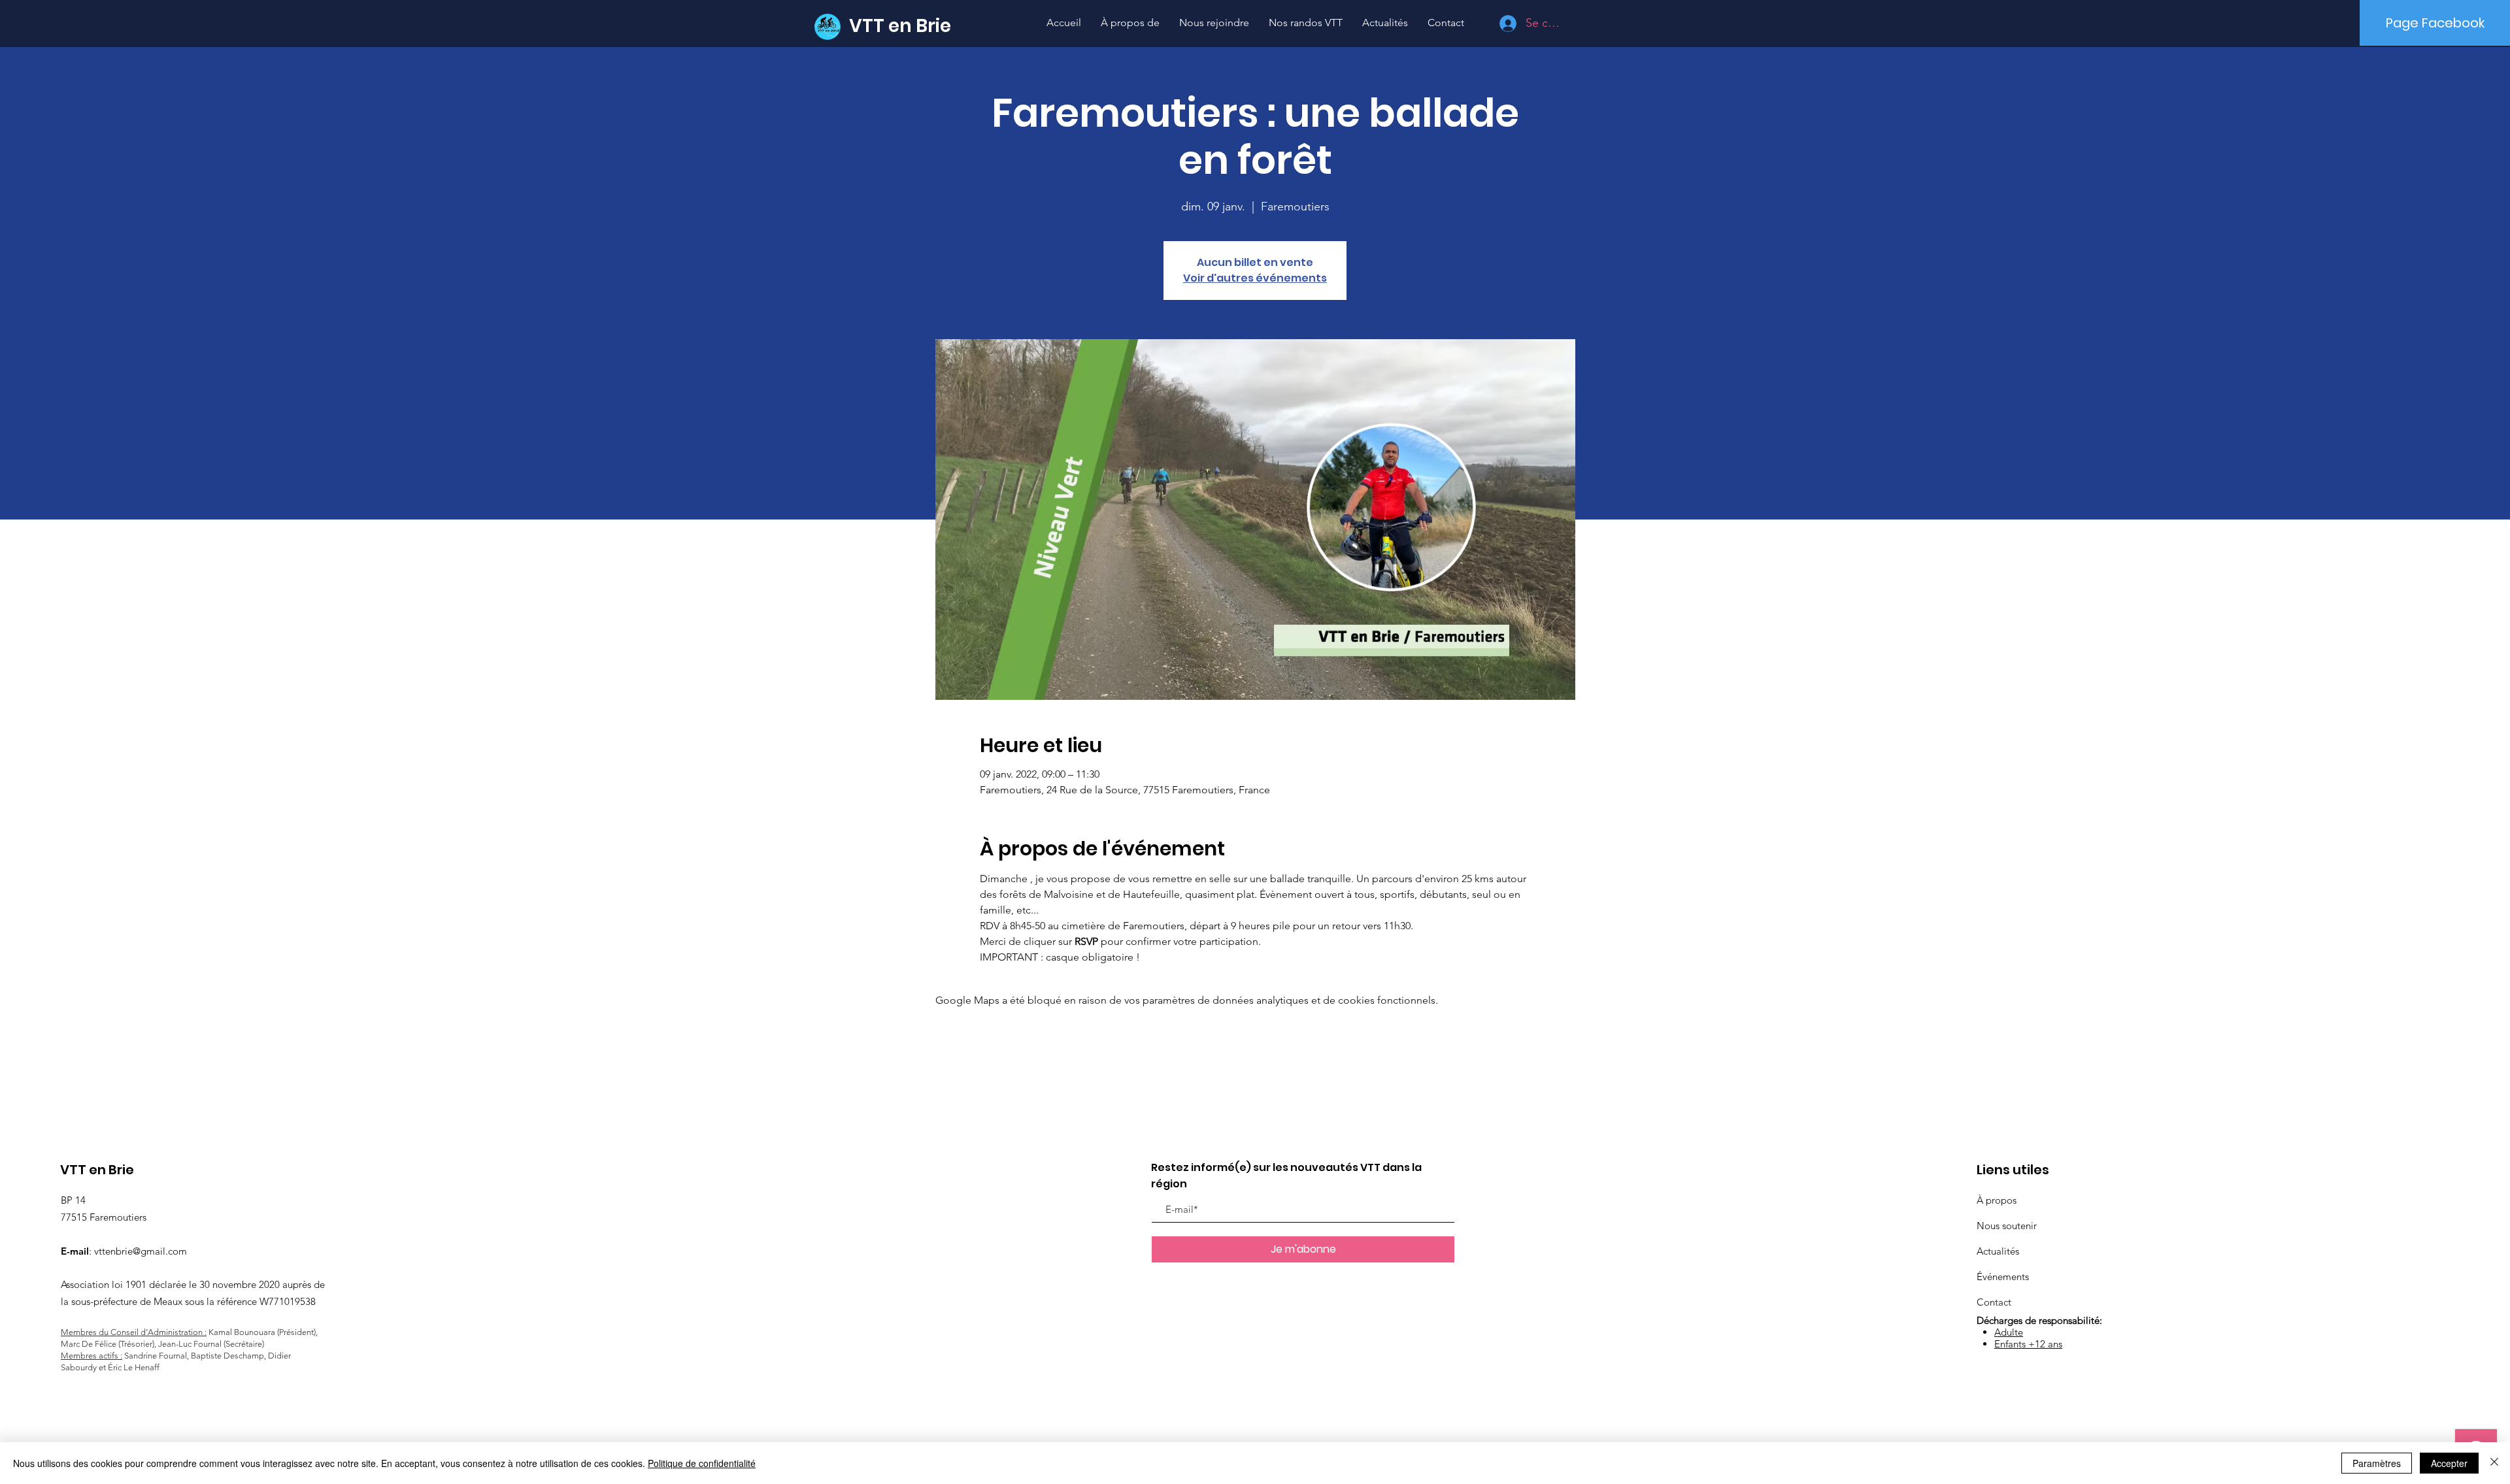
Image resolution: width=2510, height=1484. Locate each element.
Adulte (2009, 1332)
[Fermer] (2494, 1463)
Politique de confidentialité (702, 1463)
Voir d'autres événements (1255, 278)
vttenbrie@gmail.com (141, 1251)
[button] (1306, 23)
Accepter (2449, 1463)
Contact (1994, 1302)
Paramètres (2377, 1463)
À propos (1997, 1200)
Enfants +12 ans (2028, 1344)
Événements (2003, 1277)
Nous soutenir (2007, 1226)
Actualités (1998, 1251)
